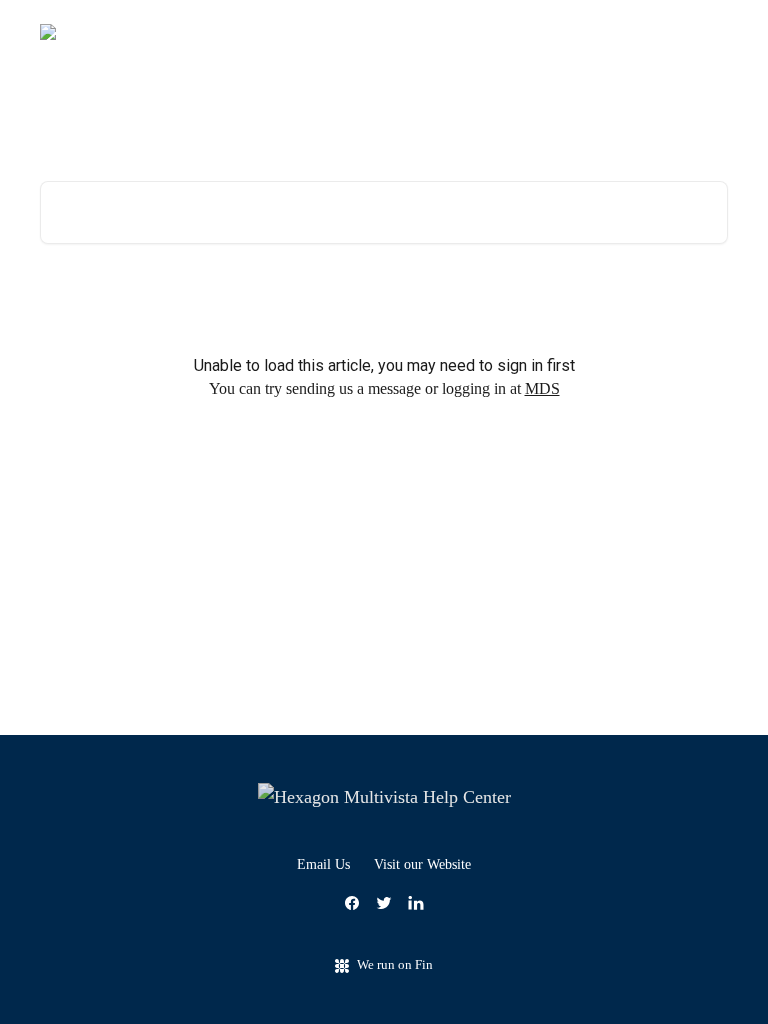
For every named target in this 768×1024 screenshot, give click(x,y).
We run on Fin (395, 964)
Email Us (323, 864)
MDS (542, 388)
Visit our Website (422, 864)
